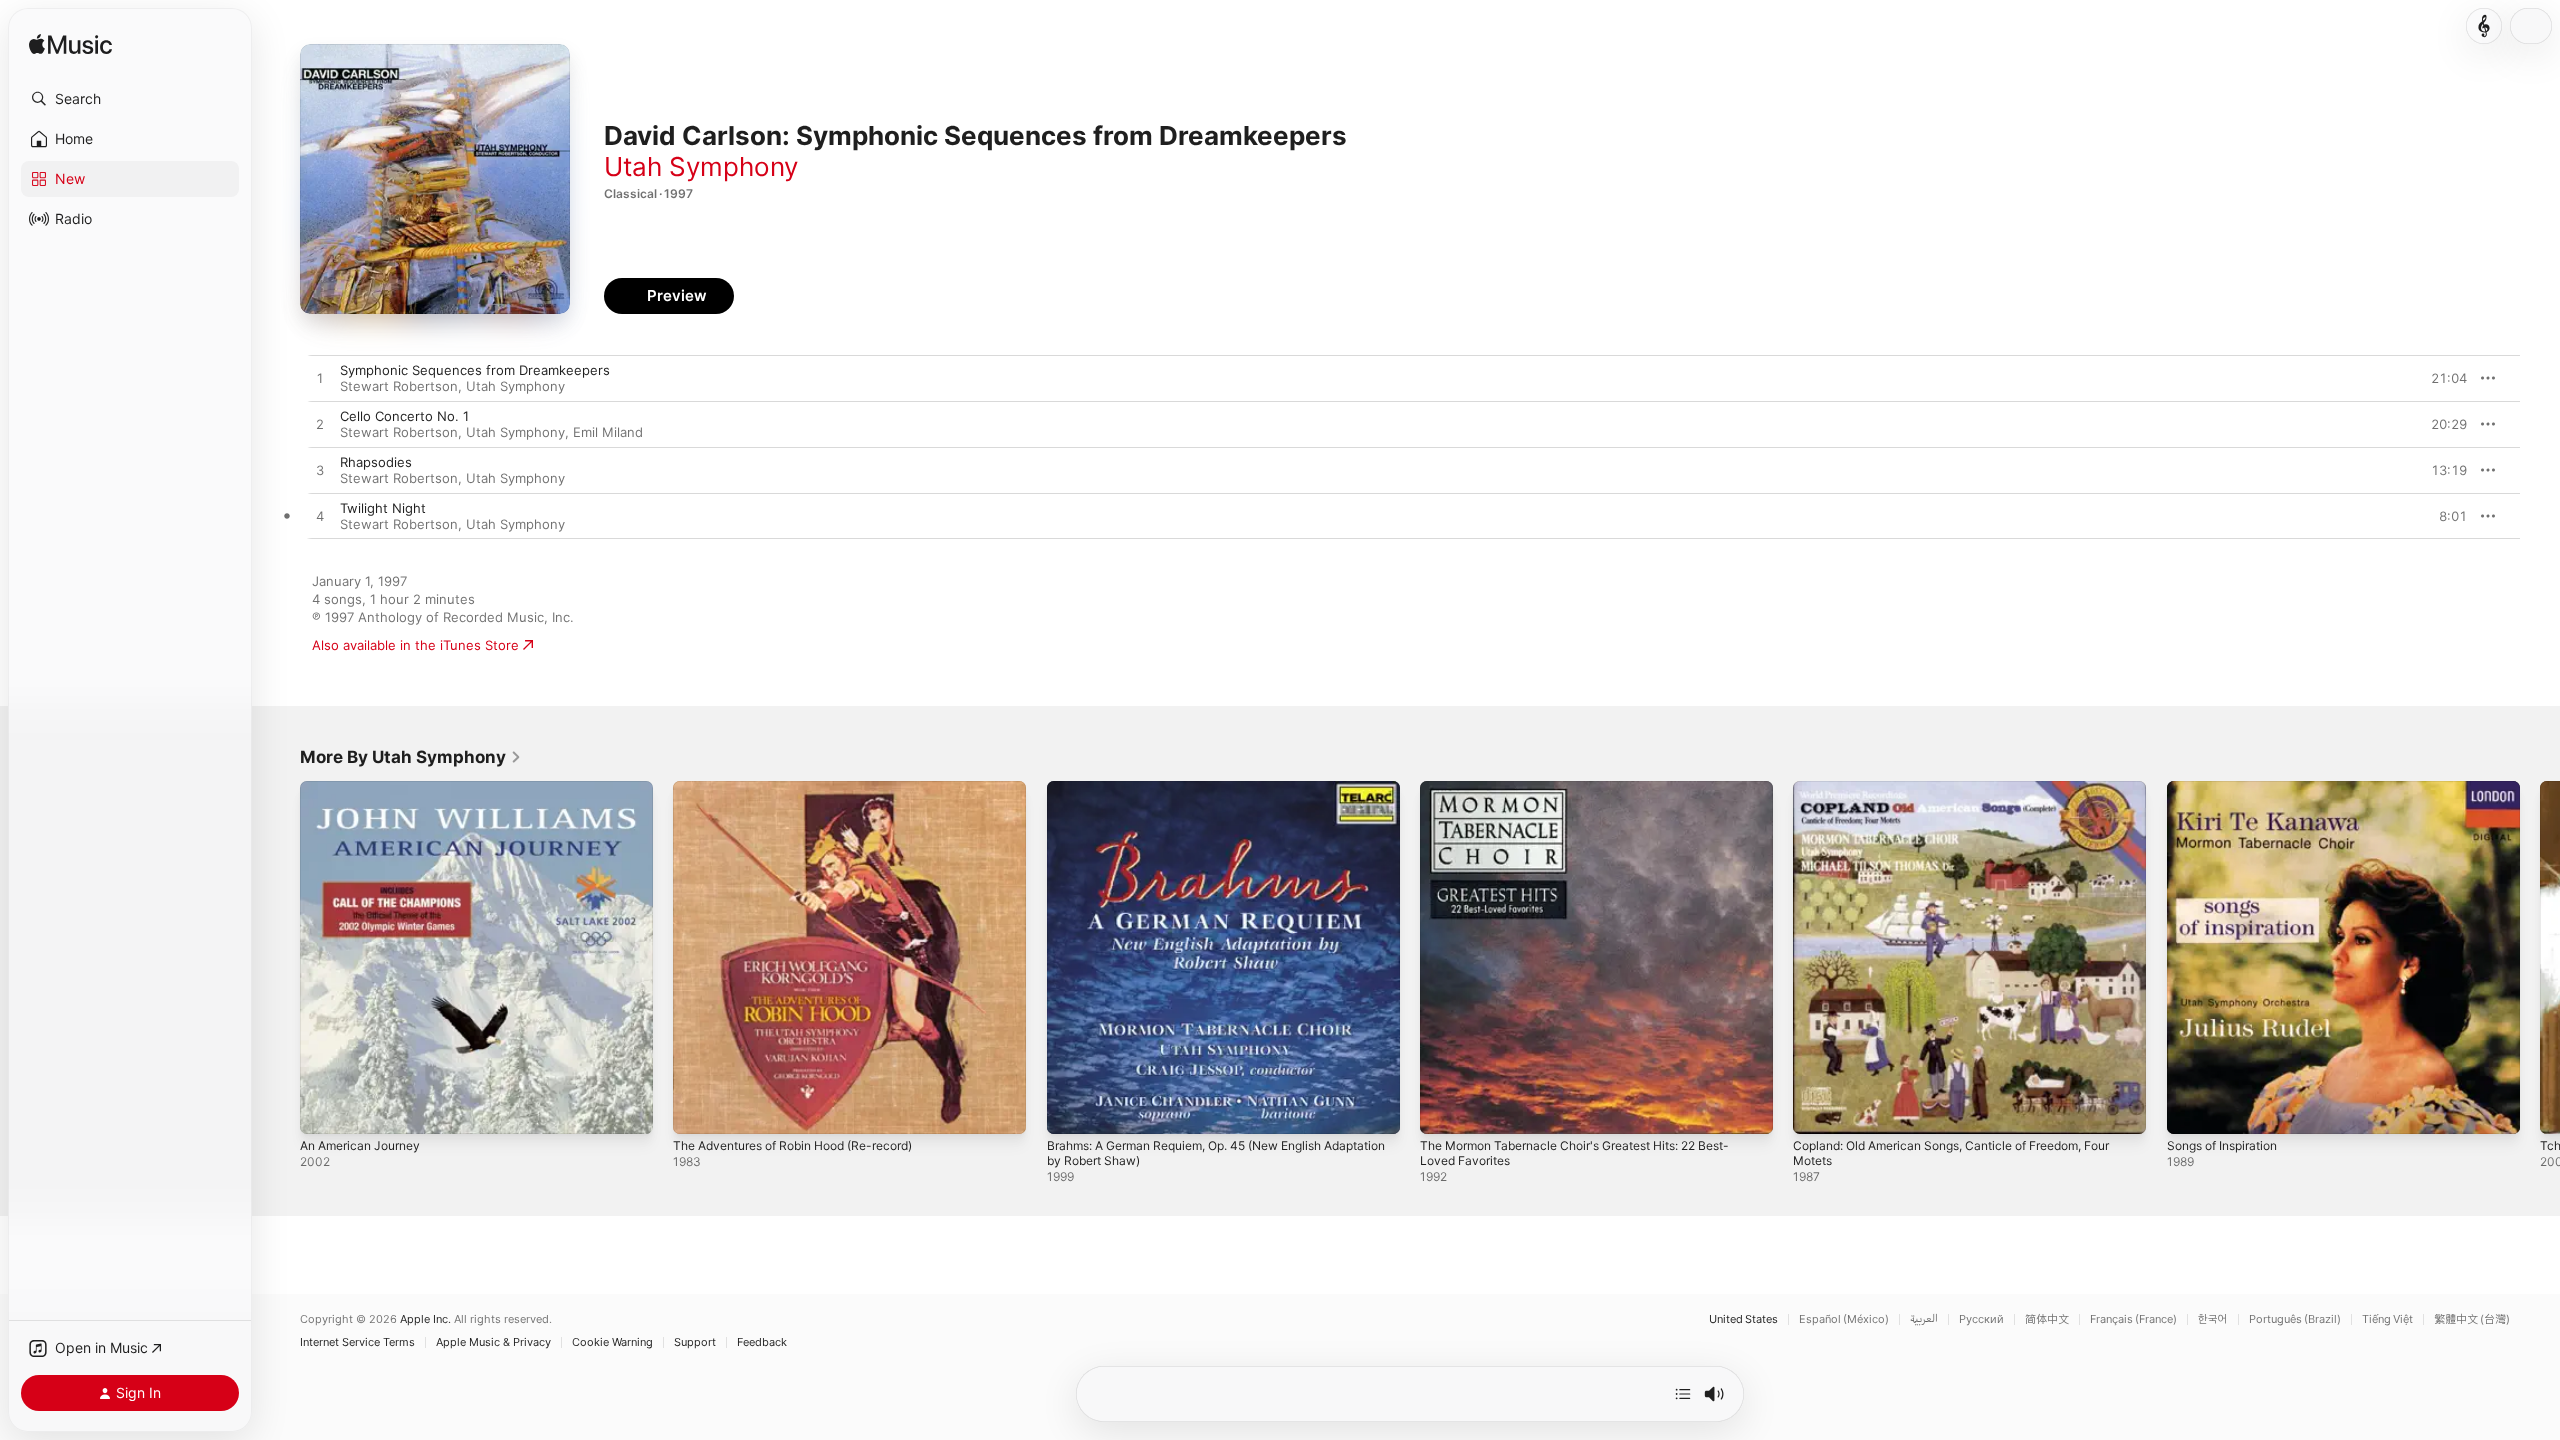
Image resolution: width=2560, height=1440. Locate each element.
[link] (411, 757)
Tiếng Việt (2387, 1319)
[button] (130, 99)
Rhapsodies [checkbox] (376, 462)
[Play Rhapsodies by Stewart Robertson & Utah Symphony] (320, 471)
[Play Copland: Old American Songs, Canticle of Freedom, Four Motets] (1818, 1109)
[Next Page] (2540, 958)
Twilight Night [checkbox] (383, 508)
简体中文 (2047, 1319)
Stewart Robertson (399, 386)
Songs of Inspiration (2229, 789)
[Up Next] (1683, 1394)
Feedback (762, 1342)
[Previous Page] (280, 958)
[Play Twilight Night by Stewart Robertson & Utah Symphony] (320, 517)
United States (1743, 1319)
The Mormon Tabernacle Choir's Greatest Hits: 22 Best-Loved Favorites (1594, 797)
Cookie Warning (612, 1342)
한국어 (2213, 1319)
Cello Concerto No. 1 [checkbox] (404, 416)
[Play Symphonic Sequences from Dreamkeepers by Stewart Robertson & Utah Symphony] (320, 379)
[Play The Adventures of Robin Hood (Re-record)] (698, 1109)
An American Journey (367, 789)
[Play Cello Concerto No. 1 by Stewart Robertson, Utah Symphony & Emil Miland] (320, 425)
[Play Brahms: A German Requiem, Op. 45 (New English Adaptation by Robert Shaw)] (1072, 1109)
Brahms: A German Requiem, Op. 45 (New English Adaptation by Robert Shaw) (1202, 797)
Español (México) (1844, 1319)
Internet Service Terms (357, 1342)
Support (695, 1342)
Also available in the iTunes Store (415, 645)
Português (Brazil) (2295, 1319)
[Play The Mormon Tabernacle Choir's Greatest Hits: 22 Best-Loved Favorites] (1445, 1109)
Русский (1981, 1319)
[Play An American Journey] (325, 1109)
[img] (70, 45)
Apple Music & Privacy (493, 1342)
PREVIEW (2445, 378)
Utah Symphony (701, 166)
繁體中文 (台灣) (2472, 1319)
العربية (1924, 1319)
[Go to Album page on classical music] (2484, 26)
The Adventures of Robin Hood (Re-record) (809, 789)
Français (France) (2133, 1319)
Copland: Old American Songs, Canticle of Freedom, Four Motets (1955, 797)
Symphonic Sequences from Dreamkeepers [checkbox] (475, 370)
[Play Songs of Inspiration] (2192, 1109)
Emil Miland (608, 432)
